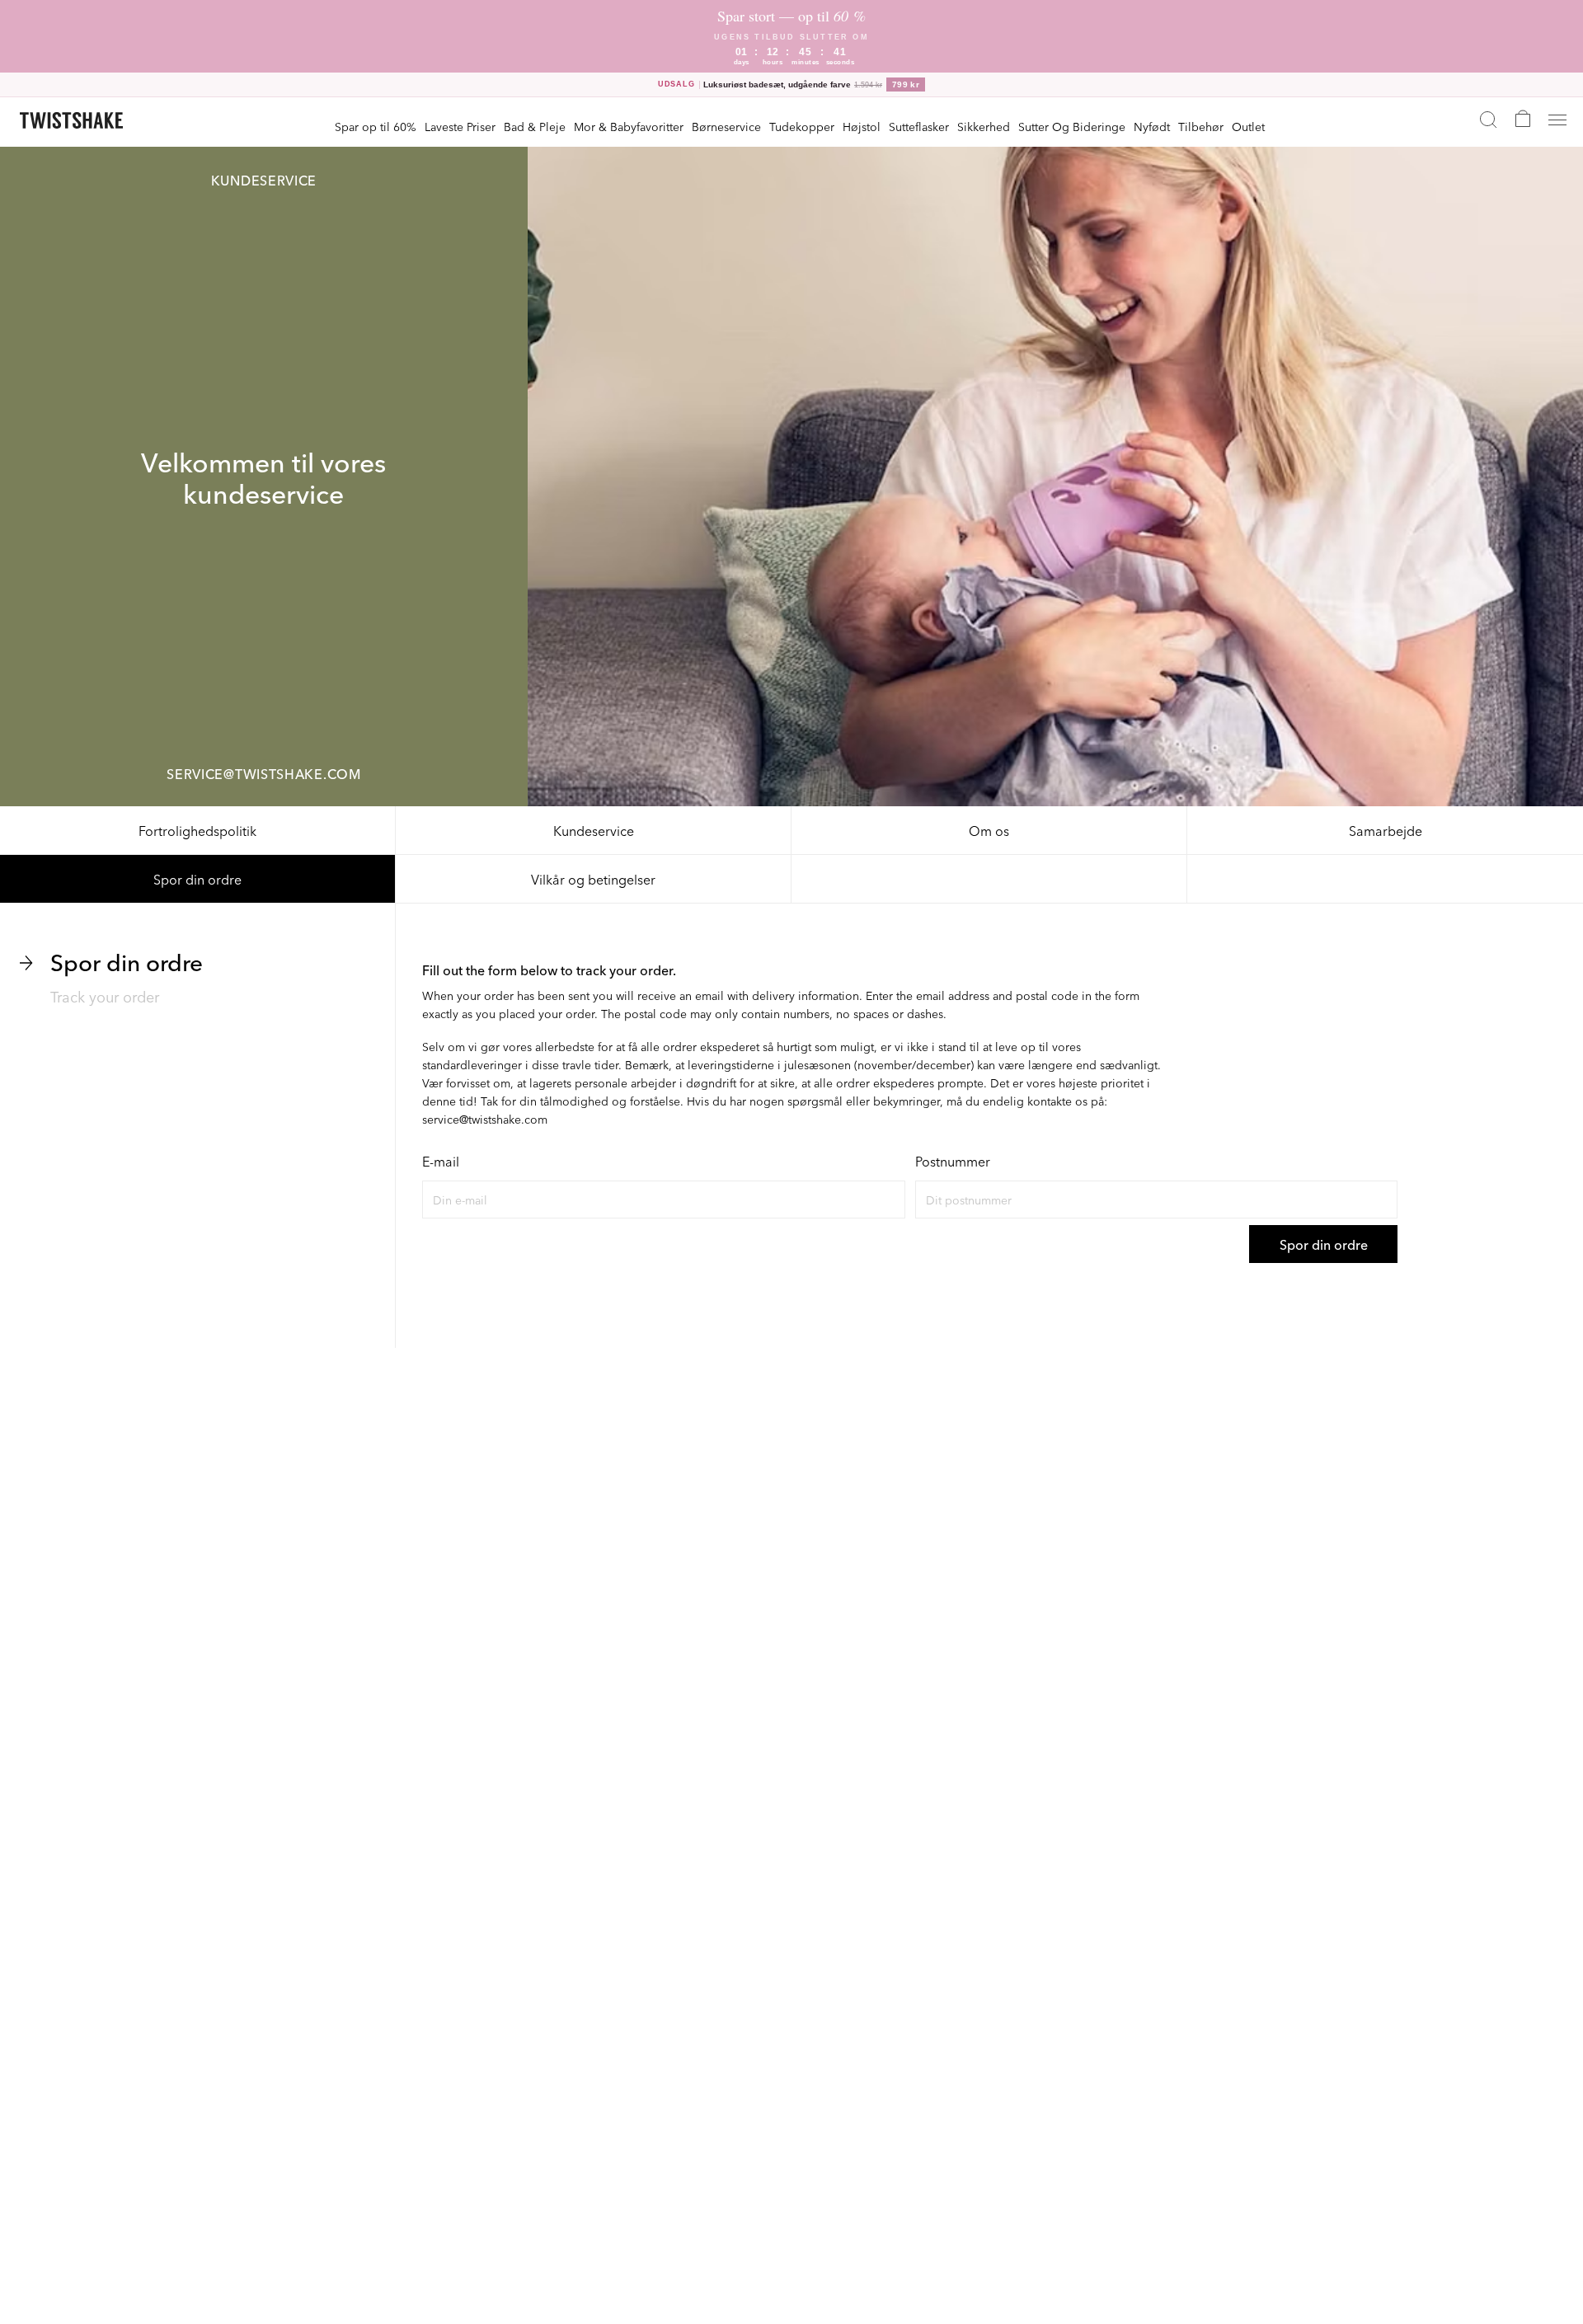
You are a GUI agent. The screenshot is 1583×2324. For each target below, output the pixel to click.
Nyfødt (1152, 126)
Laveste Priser (460, 126)
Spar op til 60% (376, 126)
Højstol (862, 126)
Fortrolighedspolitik (197, 830)
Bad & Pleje (535, 126)
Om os (989, 830)
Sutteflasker (919, 126)
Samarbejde (1386, 830)
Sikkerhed (984, 126)
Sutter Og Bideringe (1072, 126)
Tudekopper (802, 126)
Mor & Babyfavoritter (629, 126)
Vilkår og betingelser (593, 879)
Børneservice (726, 126)
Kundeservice (594, 830)
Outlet (1248, 126)
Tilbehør (1201, 126)
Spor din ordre (197, 879)
